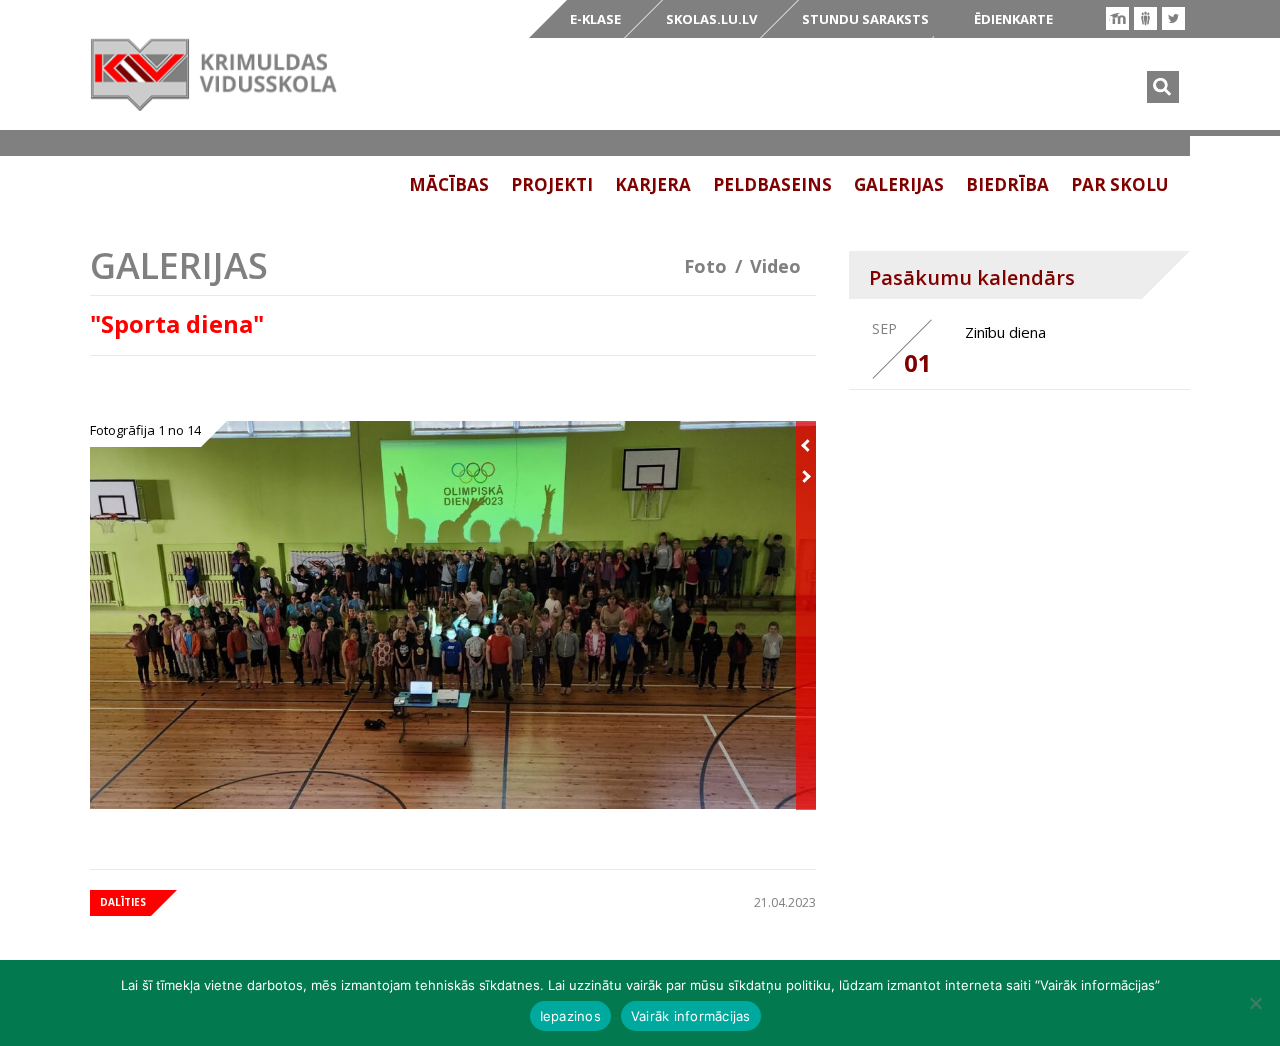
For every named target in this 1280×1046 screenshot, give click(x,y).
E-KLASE (595, 19)
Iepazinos (570, 1016)
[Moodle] (1117, 18)
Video (775, 266)
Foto (705, 266)
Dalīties (123, 902)
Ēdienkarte (1013, 19)
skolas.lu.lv (711, 19)
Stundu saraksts (865, 19)
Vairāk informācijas (691, 1016)
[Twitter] (1173, 18)
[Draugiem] (1145, 18)
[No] (1255, 1003)
